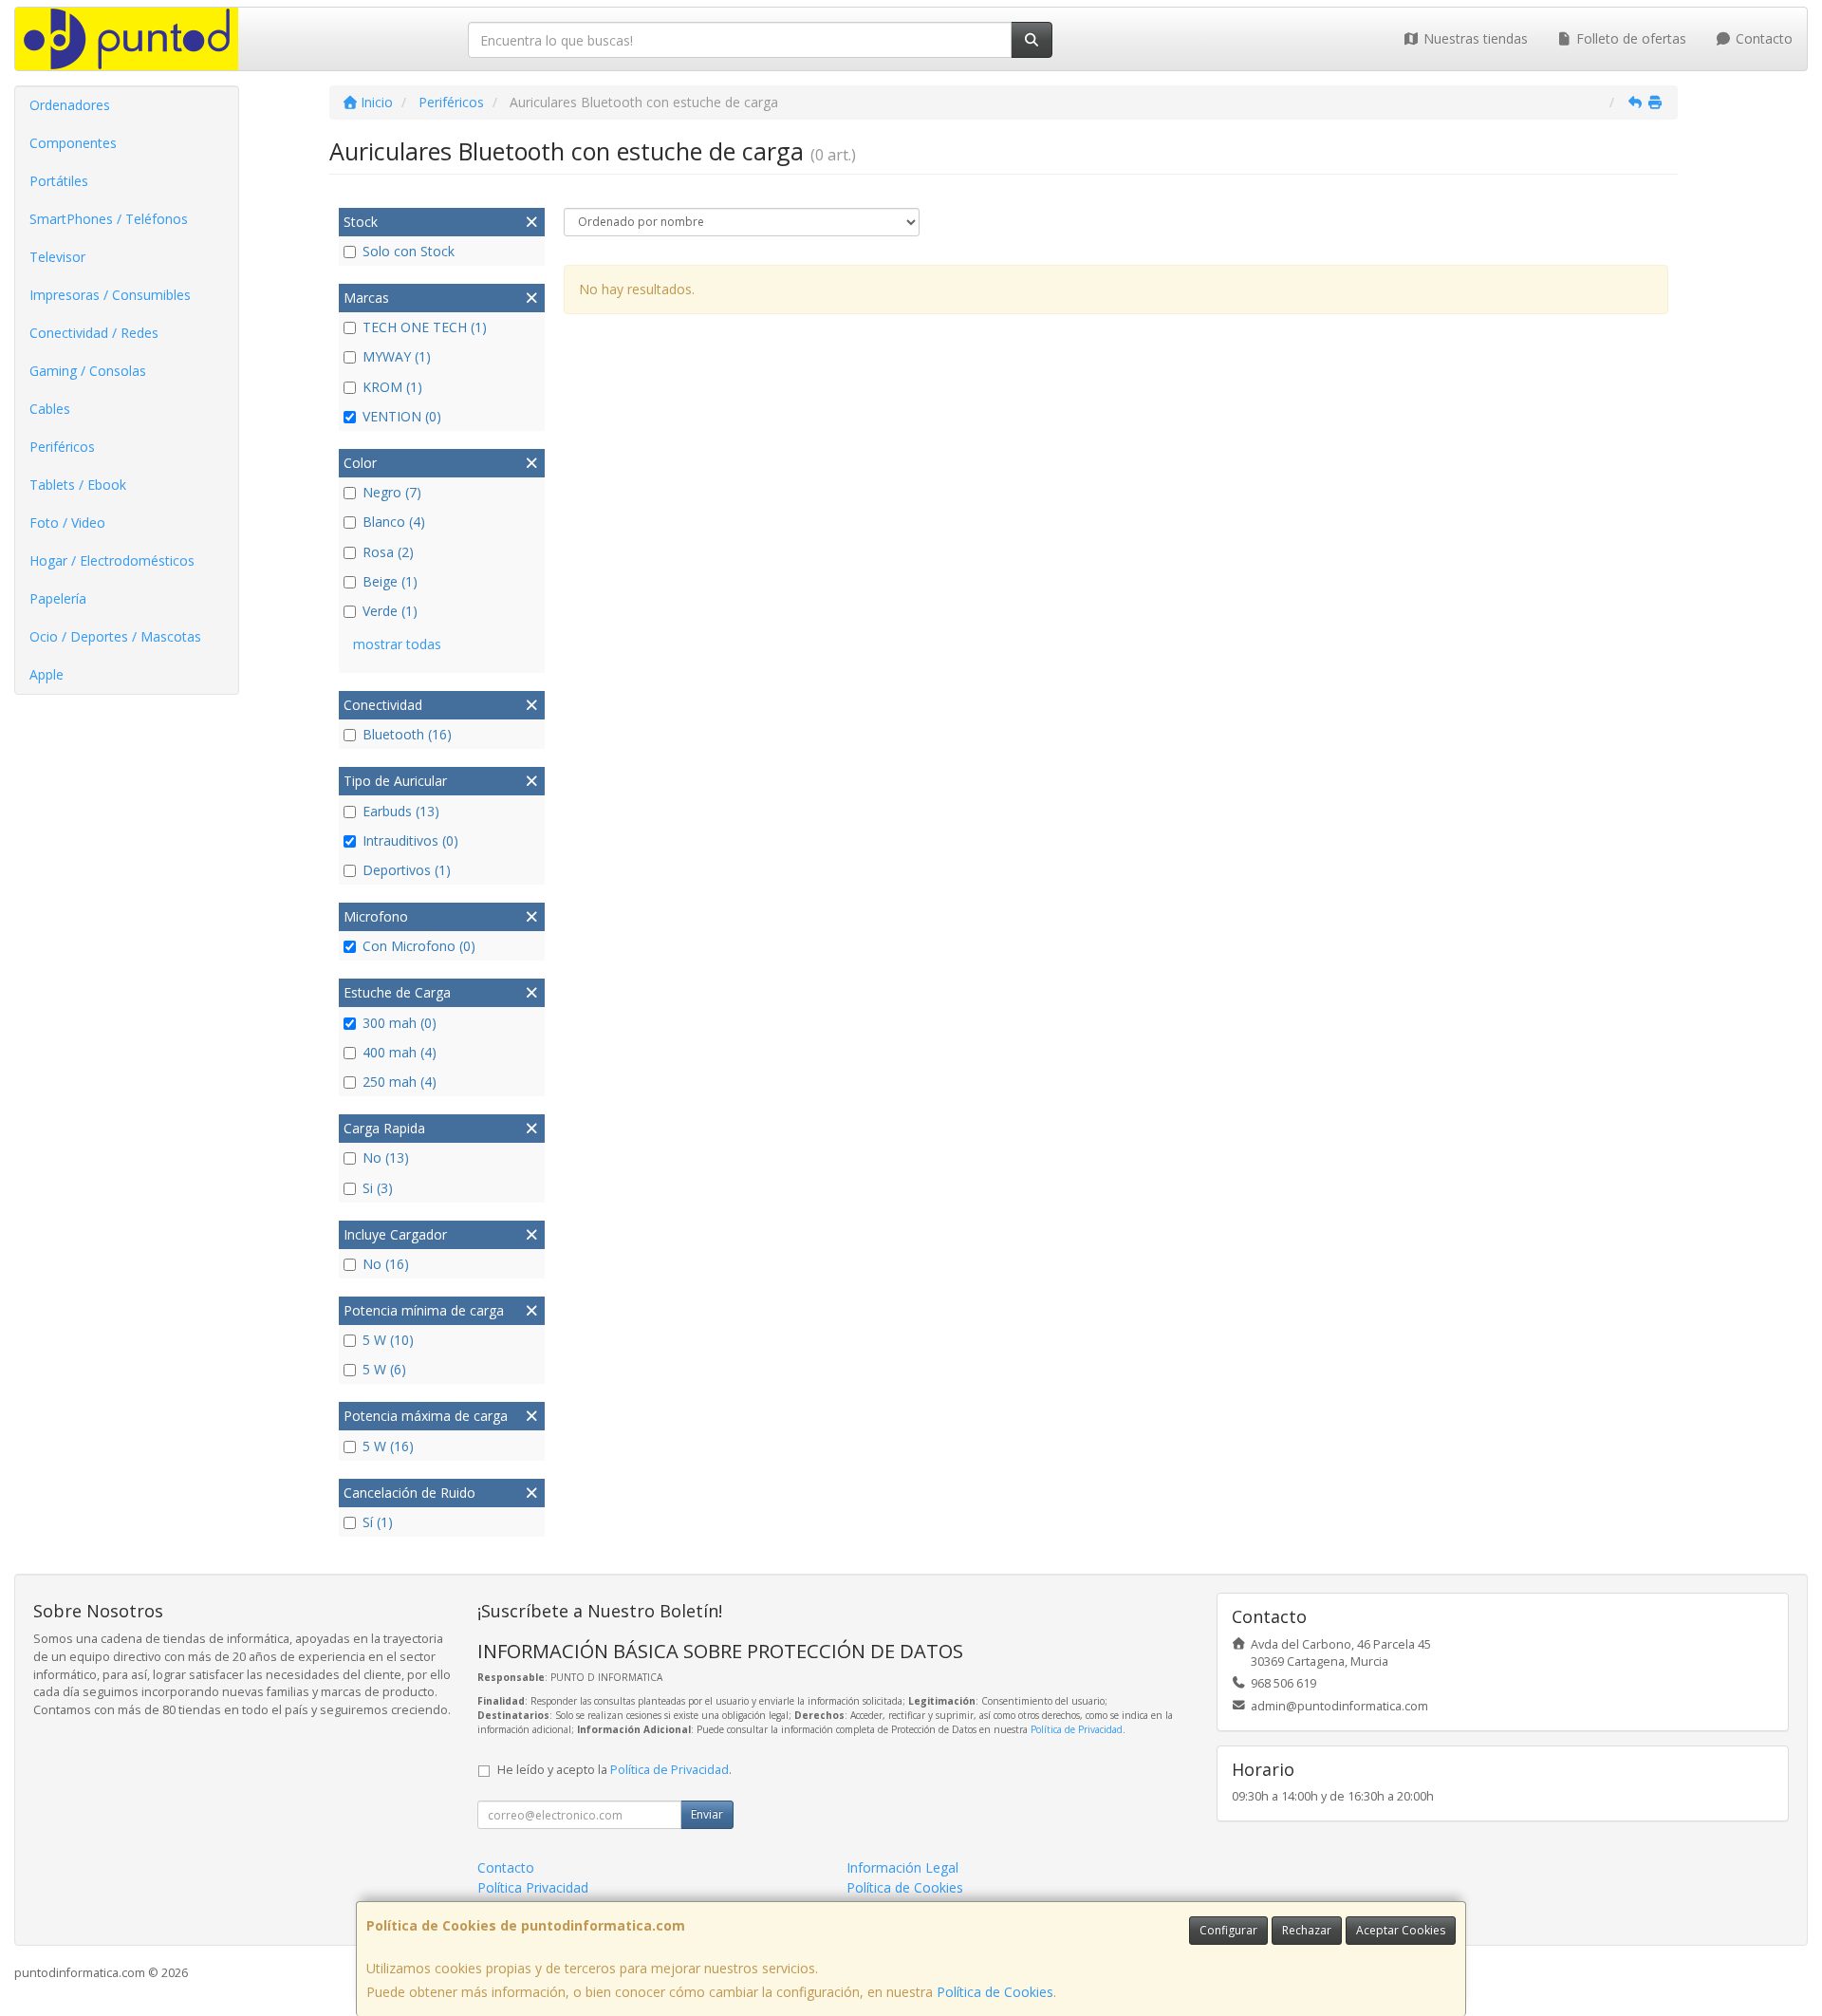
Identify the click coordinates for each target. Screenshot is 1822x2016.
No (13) (386, 1157)
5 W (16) (388, 1446)
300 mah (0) (400, 1023)
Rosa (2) (388, 552)
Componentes (73, 143)
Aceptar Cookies (1401, 1930)
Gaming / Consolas (88, 371)
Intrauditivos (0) (410, 840)
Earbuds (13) (401, 811)
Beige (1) (390, 581)
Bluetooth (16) (407, 734)
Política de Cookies (995, 1992)
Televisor (57, 257)
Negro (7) (392, 492)
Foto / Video (67, 523)
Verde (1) (390, 611)
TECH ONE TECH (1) (425, 327)
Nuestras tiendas (1474, 38)
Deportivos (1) (407, 870)
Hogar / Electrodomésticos (112, 560)
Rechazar (1307, 1930)
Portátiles (59, 181)
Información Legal (902, 1867)
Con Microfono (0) (419, 946)
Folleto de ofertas (1629, 38)
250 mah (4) (400, 1082)
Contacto (1762, 38)
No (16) (386, 1264)
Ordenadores (70, 105)
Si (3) (378, 1188)
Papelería (58, 598)
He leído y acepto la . (614, 1770)
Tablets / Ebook (78, 485)
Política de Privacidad (1077, 1729)
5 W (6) (384, 1369)
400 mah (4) (400, 1052)
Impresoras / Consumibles (110, 295)
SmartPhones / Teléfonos (109, 219)
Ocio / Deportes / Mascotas (115, 636)
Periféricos (62, 447)
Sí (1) (378, 1522)
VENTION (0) (402, 416)
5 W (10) (388, 1340)
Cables (50, 409)
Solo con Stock (409, 251)
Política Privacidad (533, 1887)
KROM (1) (392, 387)
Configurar (1228, 1930)
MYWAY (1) (397, 356)
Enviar (707, 1814)
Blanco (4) (394, 522)
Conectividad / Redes (94, 333)
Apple (46, 674)
